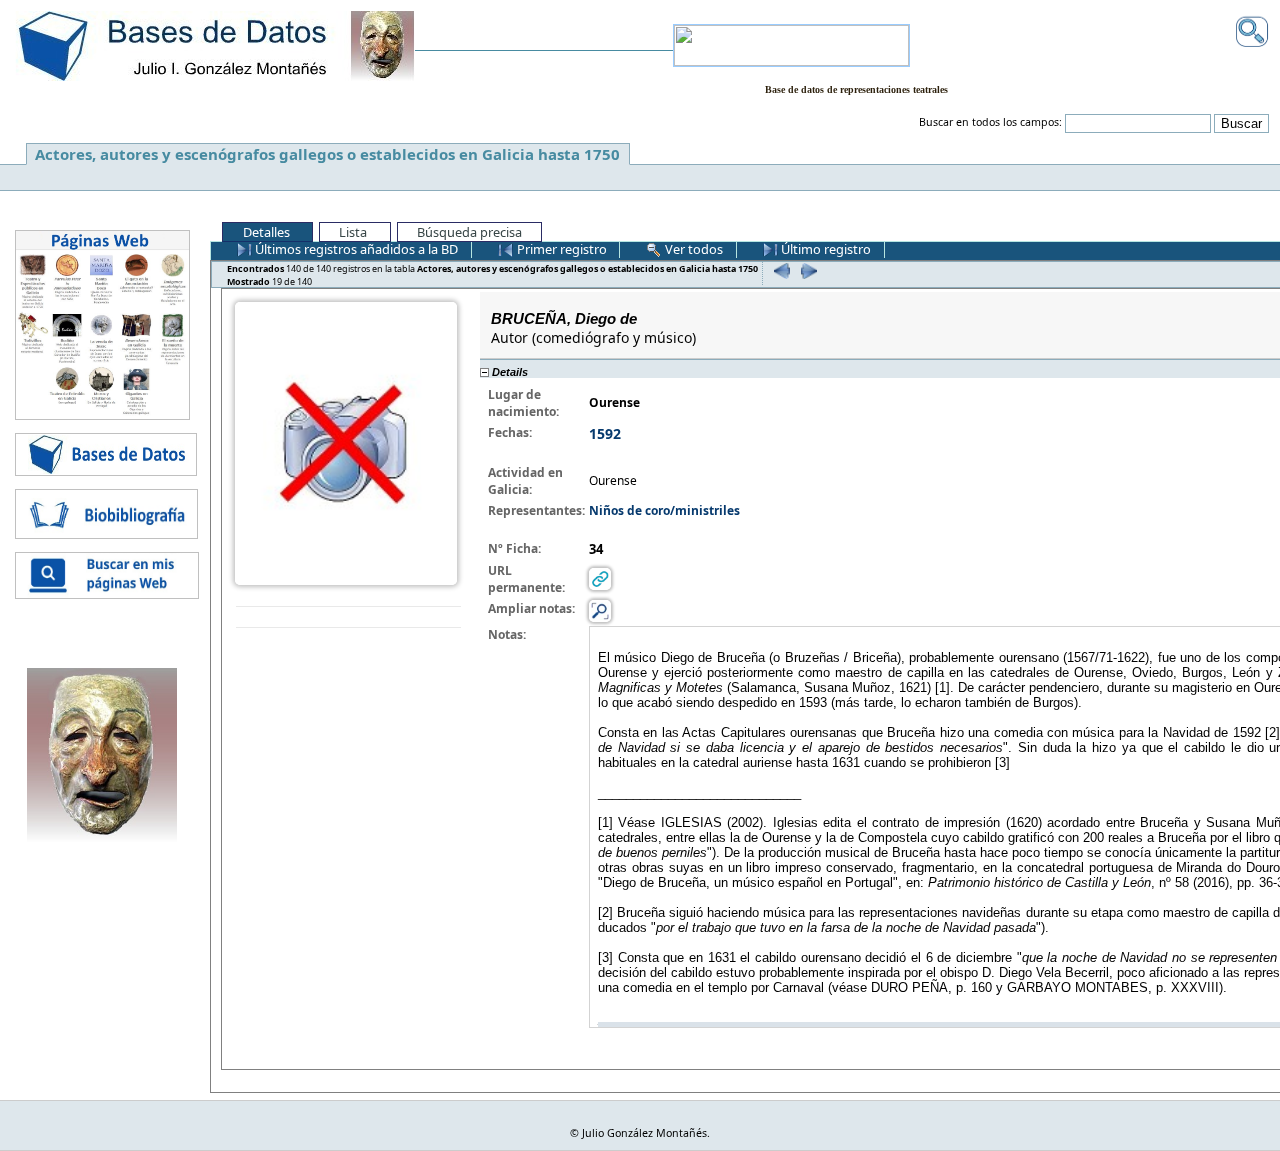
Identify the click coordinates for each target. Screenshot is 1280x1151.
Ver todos (692, 249)
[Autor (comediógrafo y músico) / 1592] (346, 441)
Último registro (824, 249)
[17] (779, 270)
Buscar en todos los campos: (990, 122)
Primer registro (560, 249)
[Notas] (600, 609)
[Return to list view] (348, 617)
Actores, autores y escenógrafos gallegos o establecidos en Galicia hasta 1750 (327, 154)
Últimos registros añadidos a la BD (355, 249)
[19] (806, 270)
